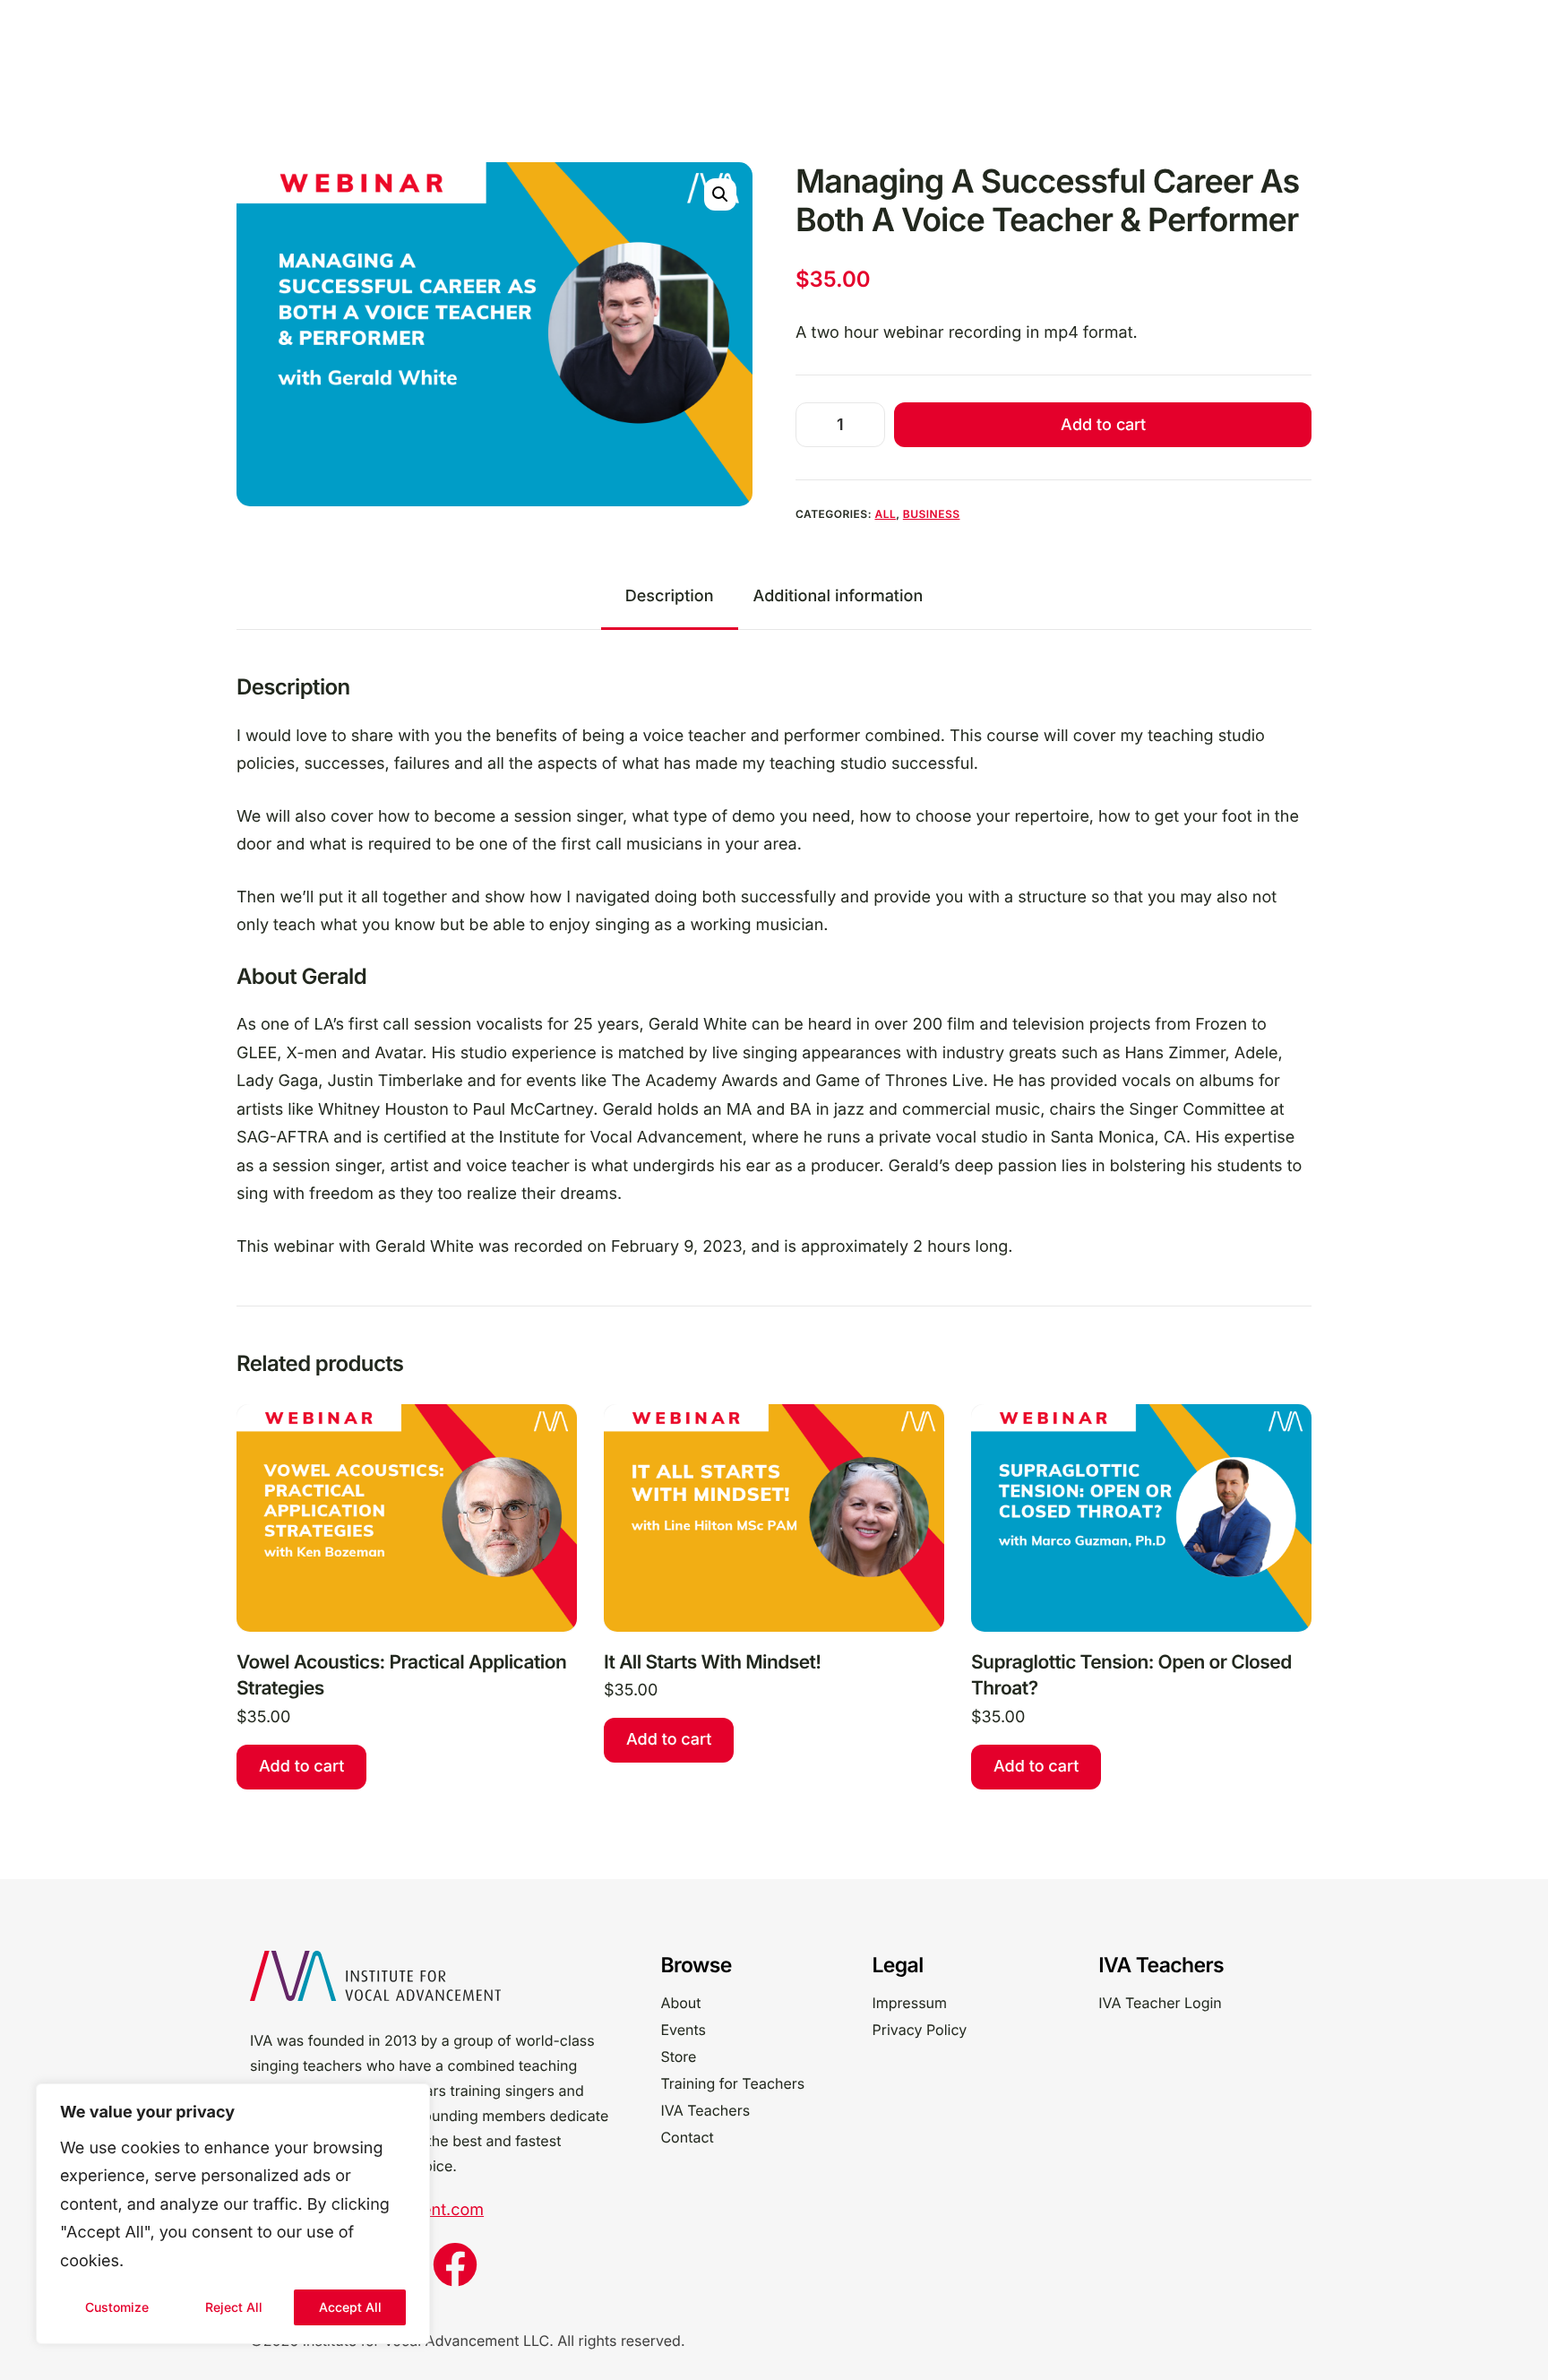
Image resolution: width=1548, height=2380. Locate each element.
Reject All (234, 2307)
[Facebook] (455, 2264)
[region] (233, 2214)
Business (932, 514)
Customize (117, 2307)
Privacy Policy (919, 2030)
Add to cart (1103, 424)
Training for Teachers (732, 2083)
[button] (720, 194)
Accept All (350, 2307)
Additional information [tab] (838, 596)
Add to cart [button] (301, 1767)
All (885, 514)
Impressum (909, 2003)
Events (683, 2030)
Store (678, 2057)
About (680, 2003)
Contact (687, 2137)
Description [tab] (670, 596)
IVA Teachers (705, 2110)
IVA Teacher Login (1160, 2003)
